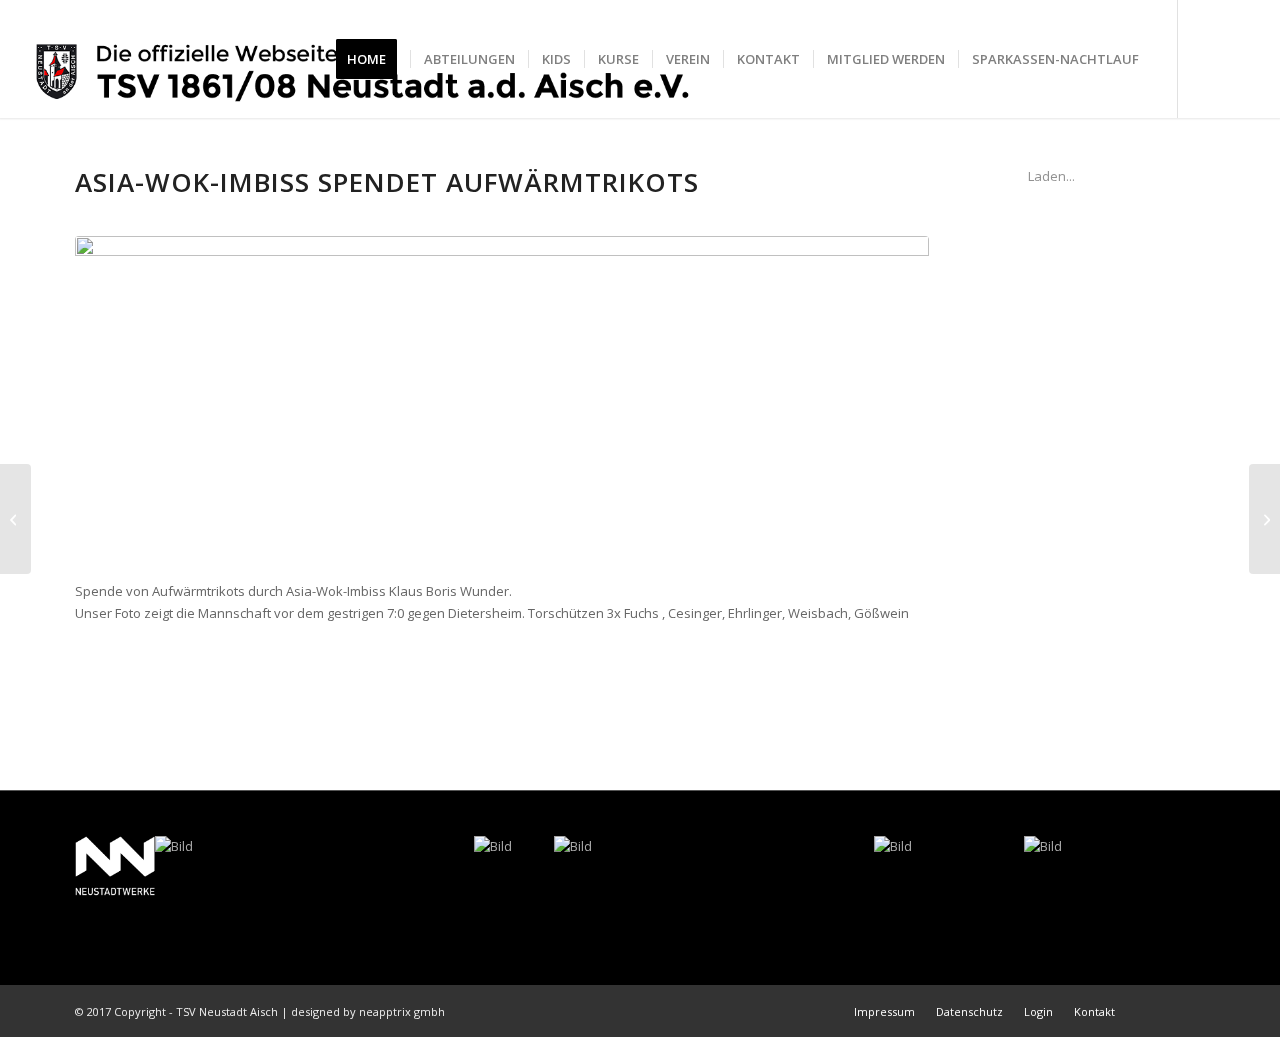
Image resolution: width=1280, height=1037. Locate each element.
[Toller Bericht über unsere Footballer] (1264, 519)
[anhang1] (502, 398)
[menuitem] (373, 59)
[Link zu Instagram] (1239, 58)
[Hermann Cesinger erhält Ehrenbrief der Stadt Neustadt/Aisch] (15, 519)
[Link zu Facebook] (1209, 58)
